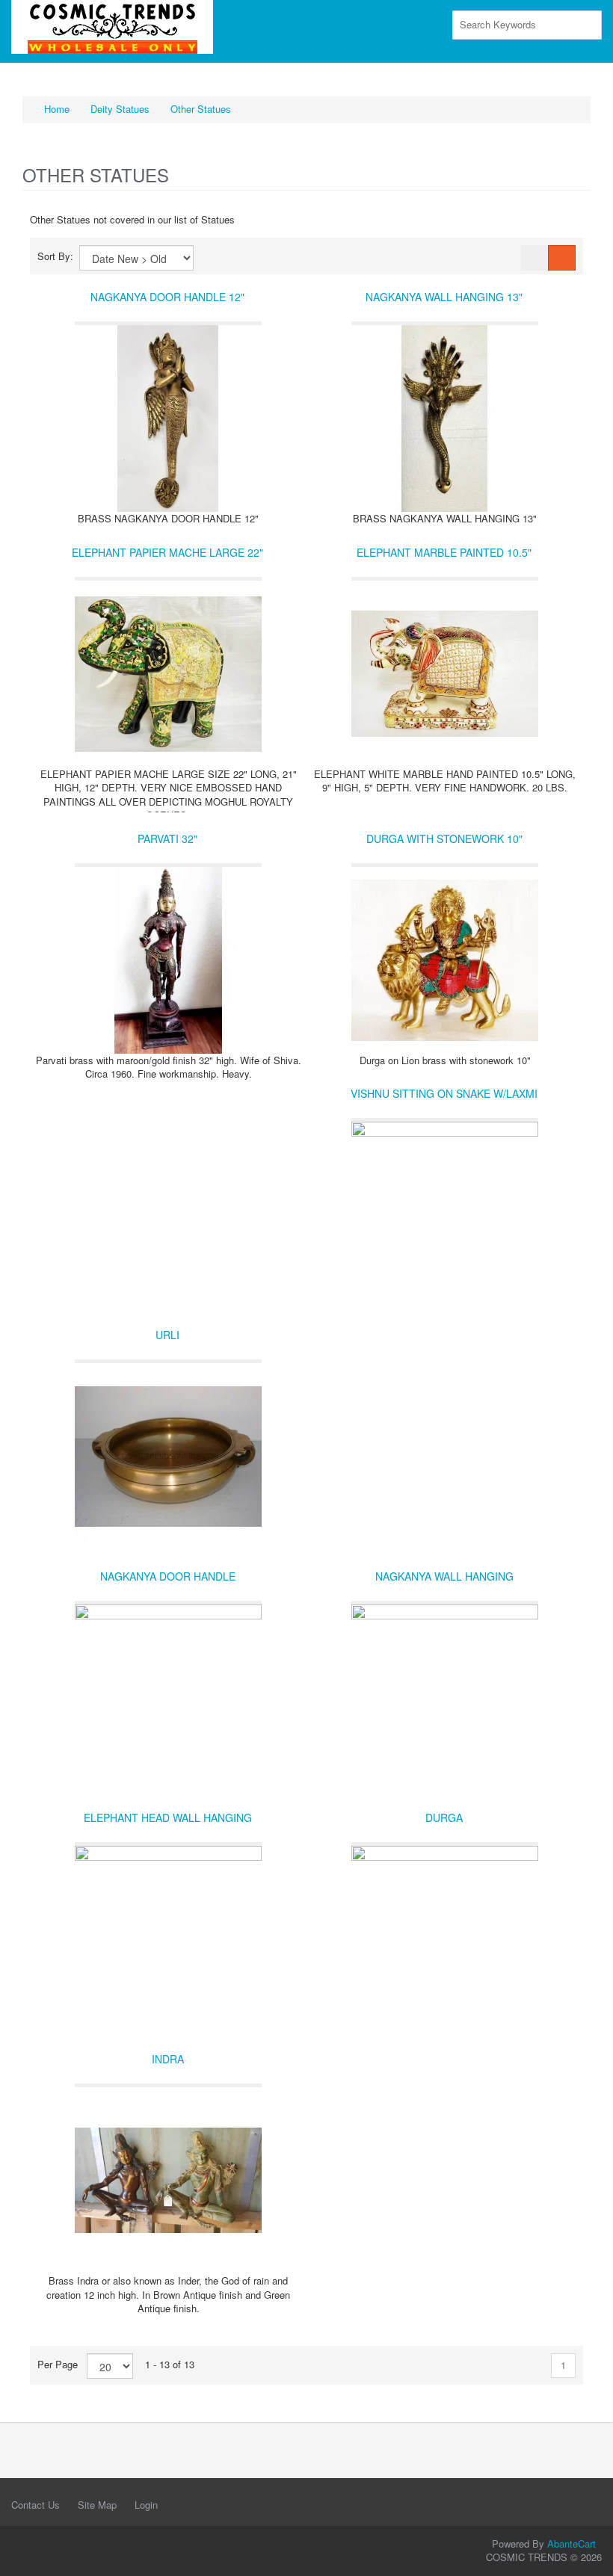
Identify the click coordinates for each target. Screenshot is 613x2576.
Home (55, 109)
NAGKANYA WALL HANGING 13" (444, 297)
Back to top (588, 2553)
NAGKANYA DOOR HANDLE (168, 1576)
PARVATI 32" (167, 838)
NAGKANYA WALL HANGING (444, 1576)
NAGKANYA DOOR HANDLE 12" (167, 297)
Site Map (97, 2505)
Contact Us (36, 2505)
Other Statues (201, 109)
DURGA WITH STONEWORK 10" (444, 838)
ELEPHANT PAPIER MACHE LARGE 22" (167, 552)
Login (146, 2505)
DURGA (444, 1817)
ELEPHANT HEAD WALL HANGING (168, 1817)
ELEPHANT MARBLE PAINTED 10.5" (444, 552)
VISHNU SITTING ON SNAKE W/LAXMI (444, 1093)
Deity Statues (120, 109)
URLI (167, 1335)
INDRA (168, 2059)
